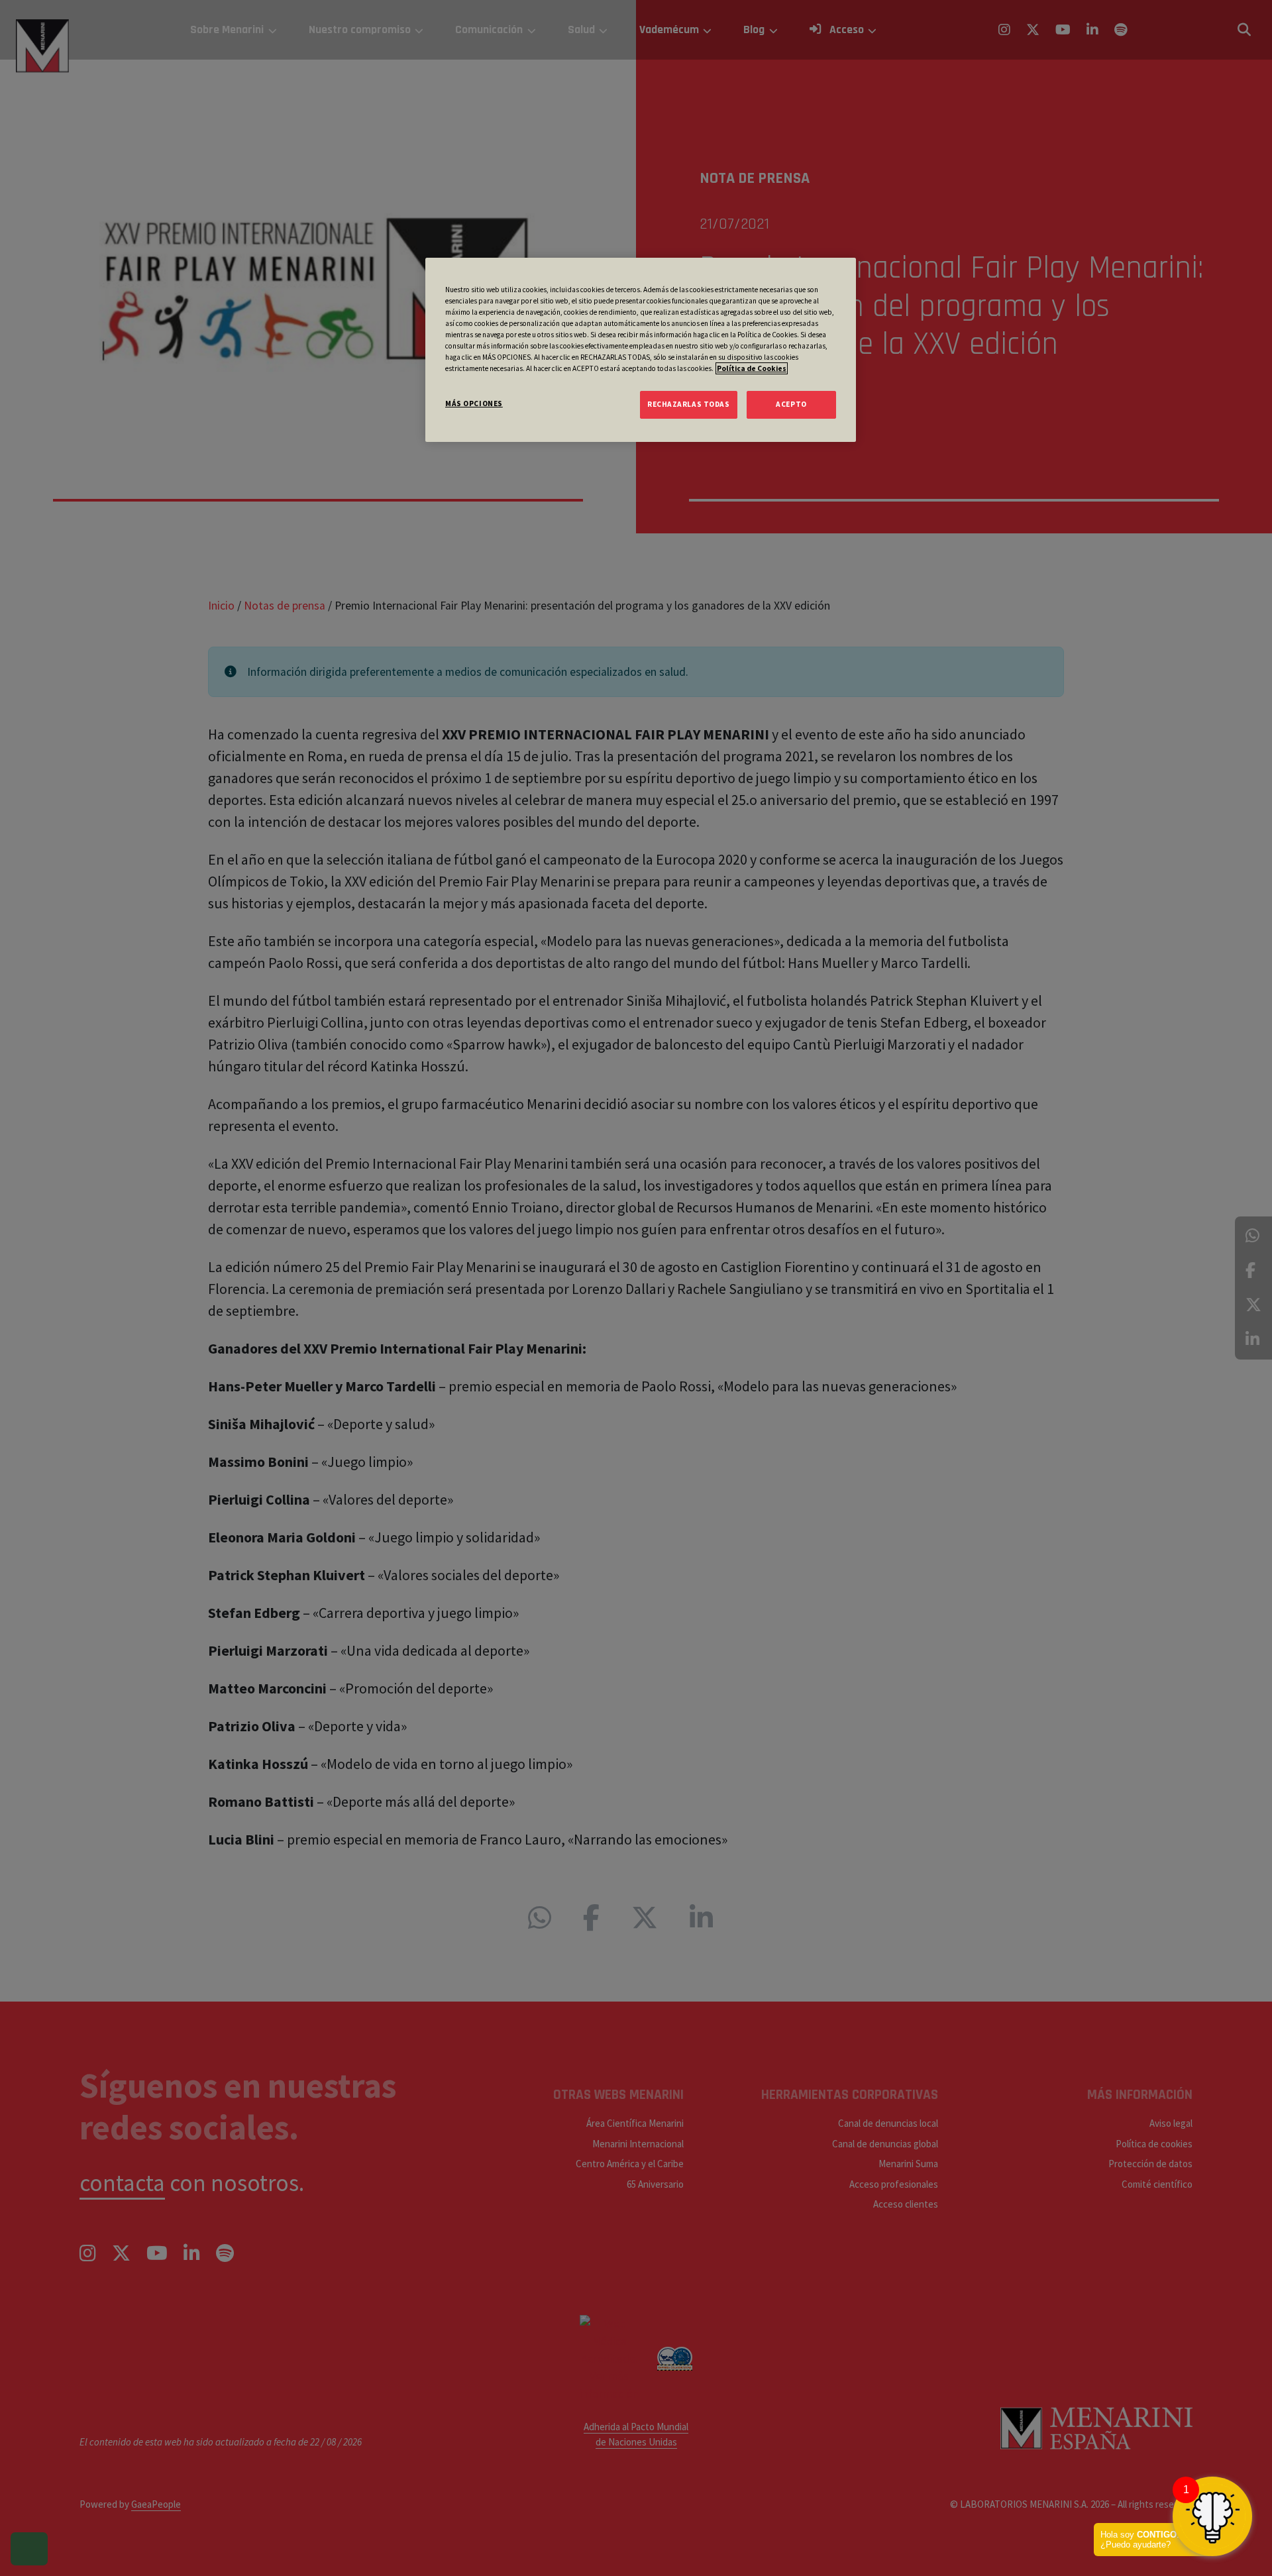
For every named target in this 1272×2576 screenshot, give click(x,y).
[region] (641, 350)
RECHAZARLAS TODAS (689, 404)
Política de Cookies (752, 368)
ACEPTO (791, 404)
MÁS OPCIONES (474, 403)
